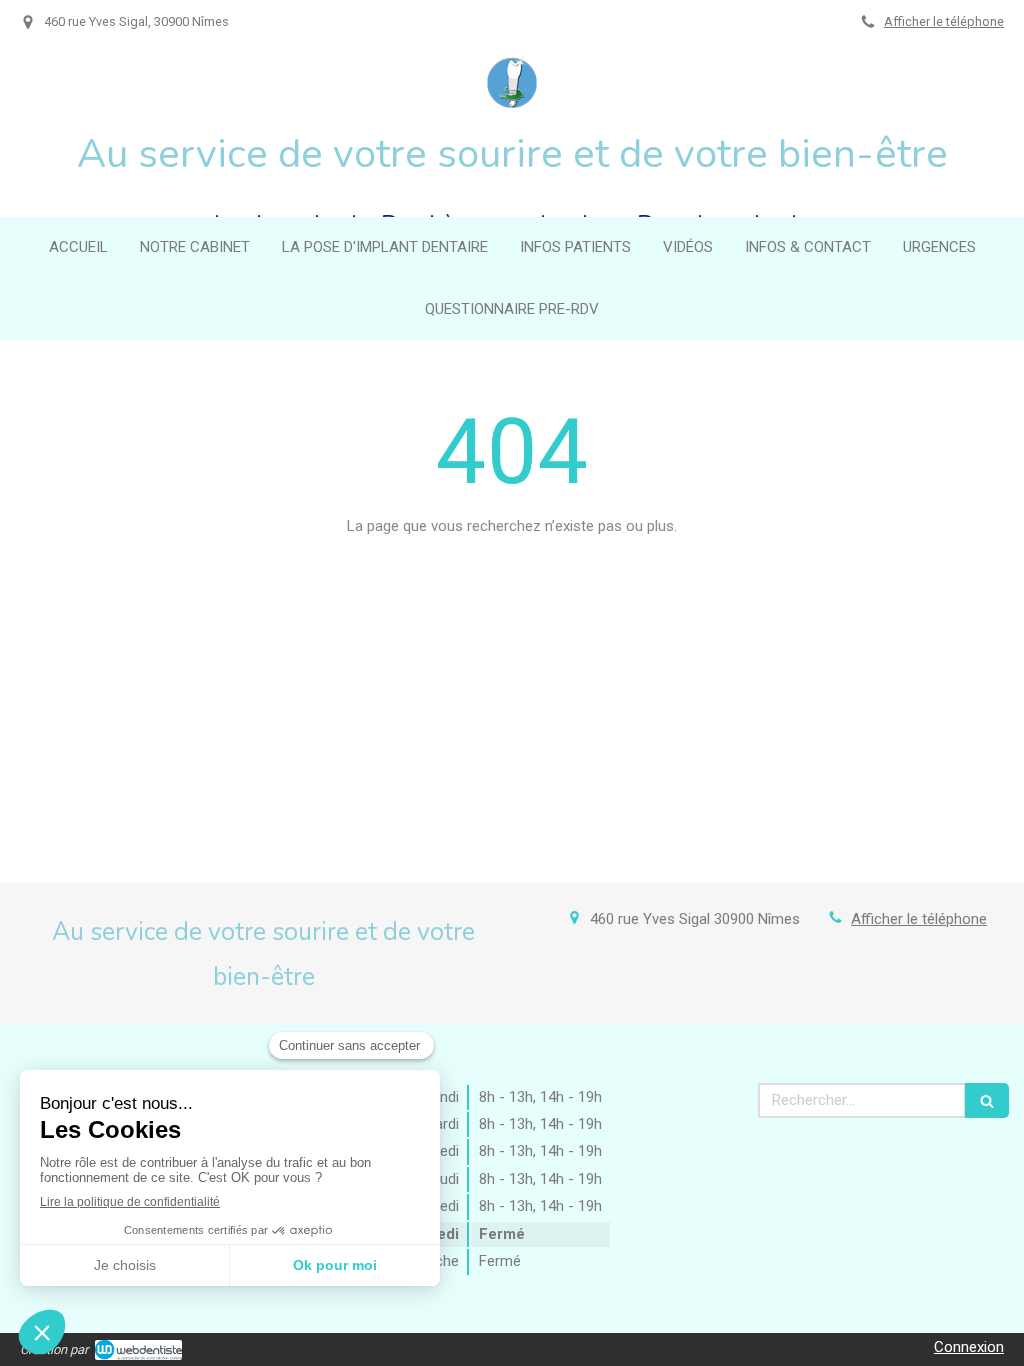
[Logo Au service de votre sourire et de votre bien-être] (512, 103)
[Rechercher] (987, 1100)
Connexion (969, 1347)
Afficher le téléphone (944, 21)
